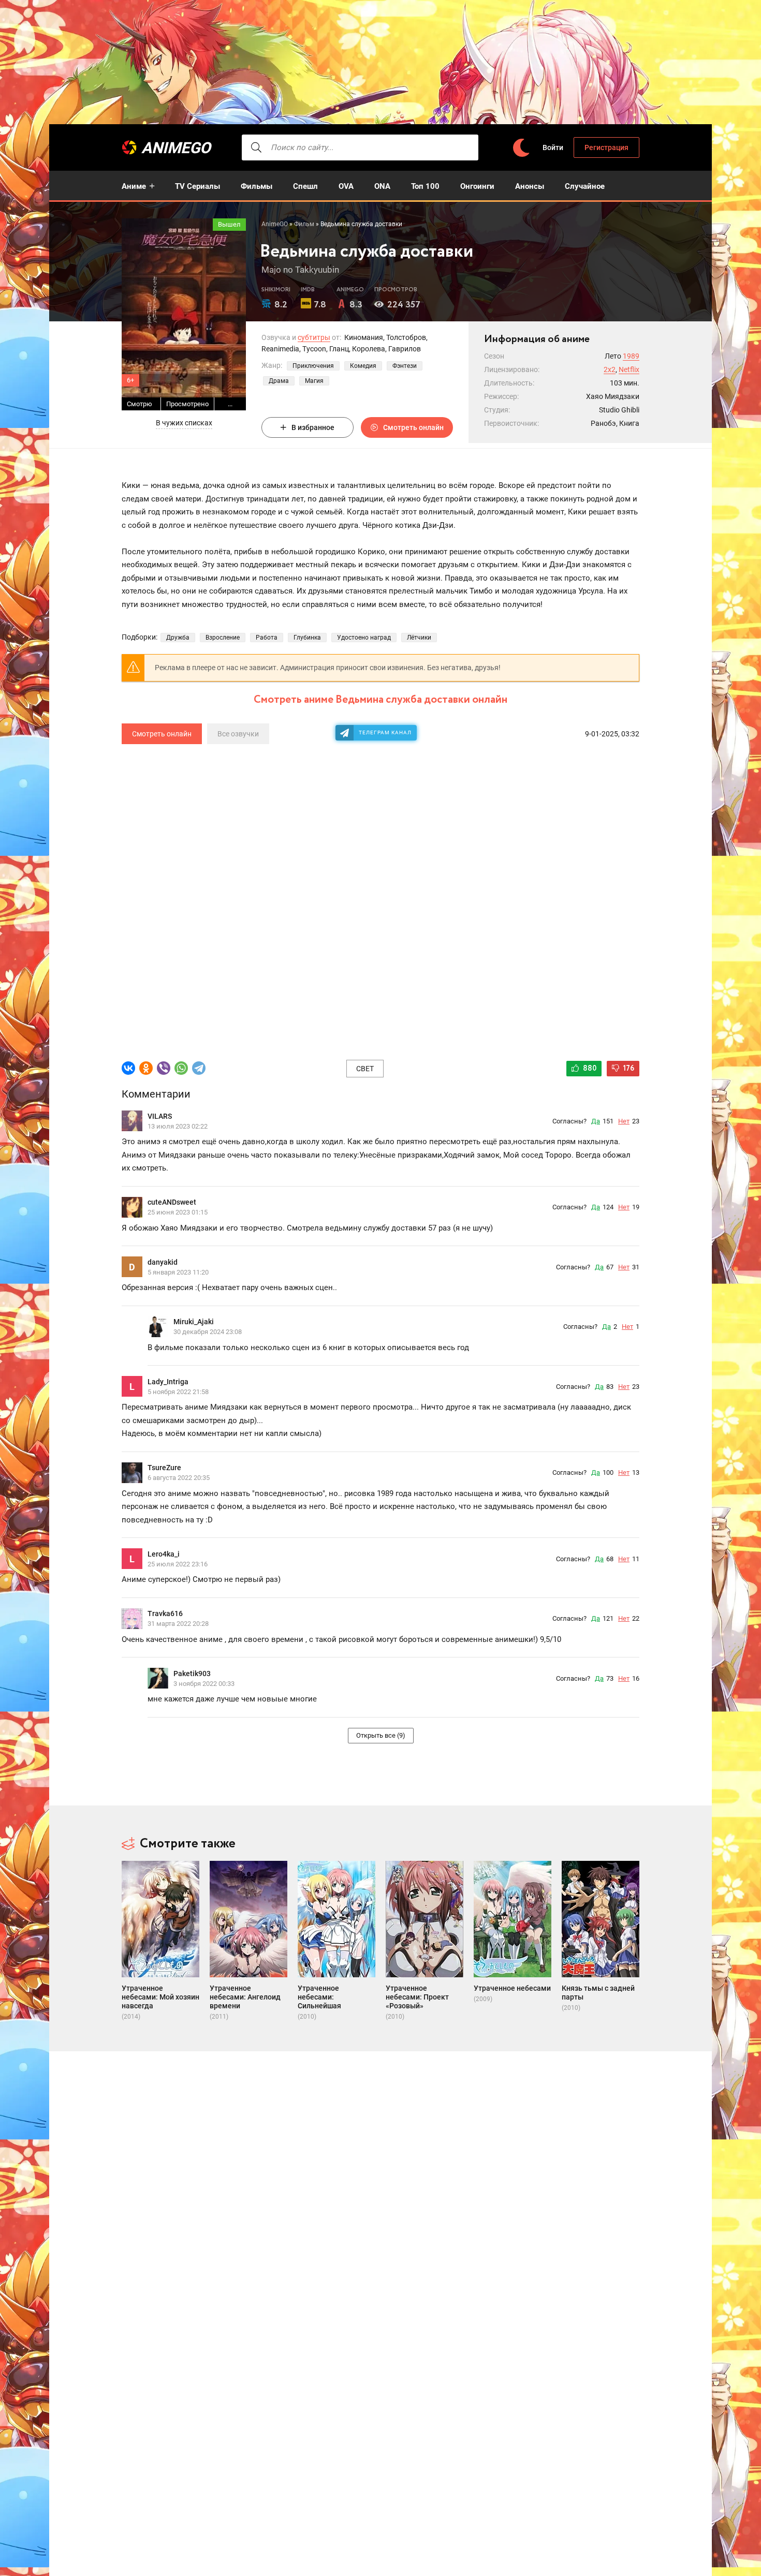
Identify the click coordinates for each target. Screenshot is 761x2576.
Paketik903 (192, 1674)
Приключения (313, 366)
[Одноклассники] (146, 1068)
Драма (279, 381)
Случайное (585, 186)
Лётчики (419, 638)
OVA (346, 186)
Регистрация (606, 147)
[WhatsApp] (181, 1068)
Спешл (305, 186)
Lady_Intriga (168, 1382)
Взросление (223, 638)
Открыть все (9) (381, 1735)
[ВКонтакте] (128, 1068)
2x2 (610, 369)
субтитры (314, 337)
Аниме (134, 186)
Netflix (629, 369)
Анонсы (530, 186)
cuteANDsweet (172, 1202)
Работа (267, 638)
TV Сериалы (197, 186)
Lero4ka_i (164, 1554)
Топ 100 (425, 186)
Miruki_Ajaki (194, 1322)
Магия (314, 381)
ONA (382, 186)
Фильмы (257, 186)
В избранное (313, 427)
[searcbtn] (256, 147)
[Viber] (164, 1068)
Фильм (304, 224)
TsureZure (164, 1468)
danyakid (163, 1262)
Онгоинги (477, 186)
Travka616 (165, 1613)
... (230, 404)
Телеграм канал (385, 732)
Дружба (178, 638)
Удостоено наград (364, 638)
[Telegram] (199, 1068)
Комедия (363, 366)
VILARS (160, 1116)
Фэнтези (405, 366)
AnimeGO (176, 148)
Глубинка (307, 638)
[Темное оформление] (521, 148)
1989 (631, 356)
